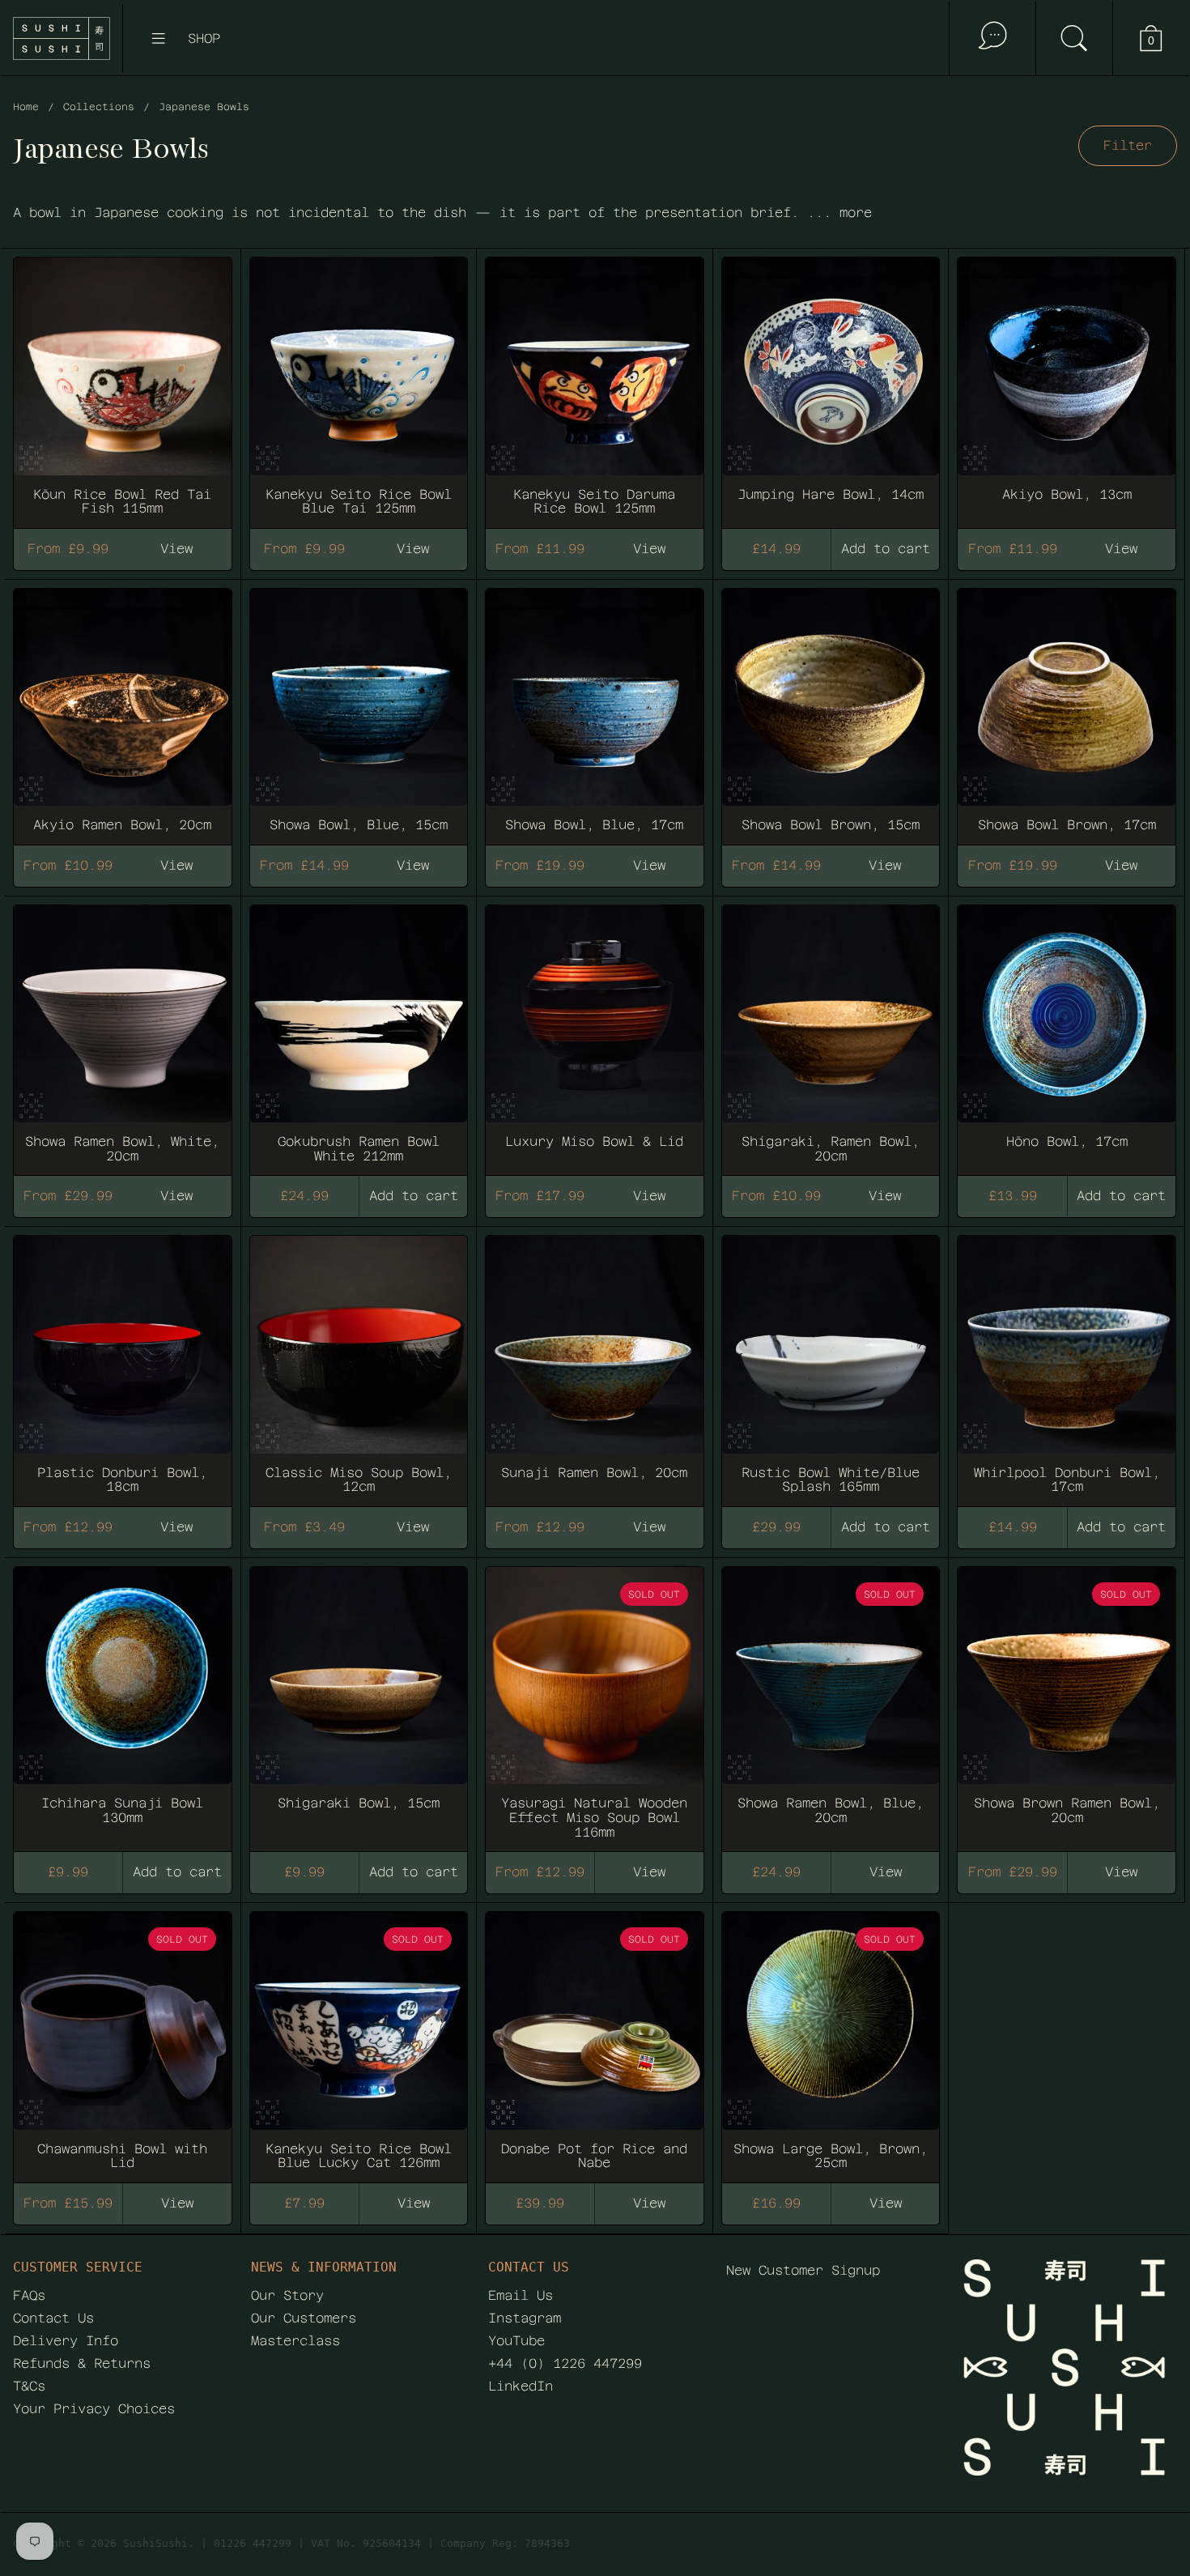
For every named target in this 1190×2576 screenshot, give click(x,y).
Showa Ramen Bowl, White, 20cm (123, 1033)
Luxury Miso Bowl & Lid (595, 1033)
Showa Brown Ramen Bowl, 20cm (1067, 1702)
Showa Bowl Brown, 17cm (1067, 709)
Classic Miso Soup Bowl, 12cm (359, 1364)
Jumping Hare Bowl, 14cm (831, 385)
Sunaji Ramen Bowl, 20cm (595, 1364)
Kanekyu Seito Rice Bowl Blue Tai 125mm (359, 385)
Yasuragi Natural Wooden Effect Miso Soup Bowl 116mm (595, 1702)
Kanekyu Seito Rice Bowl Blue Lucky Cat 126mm (359, 2040)
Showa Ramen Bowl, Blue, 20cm (831, 1702)
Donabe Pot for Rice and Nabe (595, 2040)
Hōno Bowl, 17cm (1067, 1033)
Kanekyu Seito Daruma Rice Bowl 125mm (595, 385)
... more (839, 213)
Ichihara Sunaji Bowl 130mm (123, 1702)
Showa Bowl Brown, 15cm (831, 709)
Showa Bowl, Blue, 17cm (595, 709)
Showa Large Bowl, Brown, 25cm (831, 2040)
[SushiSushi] (62, 38)
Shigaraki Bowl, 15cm (359, 1702)
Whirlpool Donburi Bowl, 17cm (1067, 1364)
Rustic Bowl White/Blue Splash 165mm (831, 1364)
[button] (1074, 38)
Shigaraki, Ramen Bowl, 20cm (831, 1033)
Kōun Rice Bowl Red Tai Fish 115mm (123, 385)
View (649, 1872)
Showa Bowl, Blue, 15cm (359, 709)
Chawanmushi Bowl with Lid (123, 2040)
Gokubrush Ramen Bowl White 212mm (359, 1033)
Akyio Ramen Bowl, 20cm (123, 709)
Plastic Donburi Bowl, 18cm (123, 1364)
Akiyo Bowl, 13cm (1067, 385)
